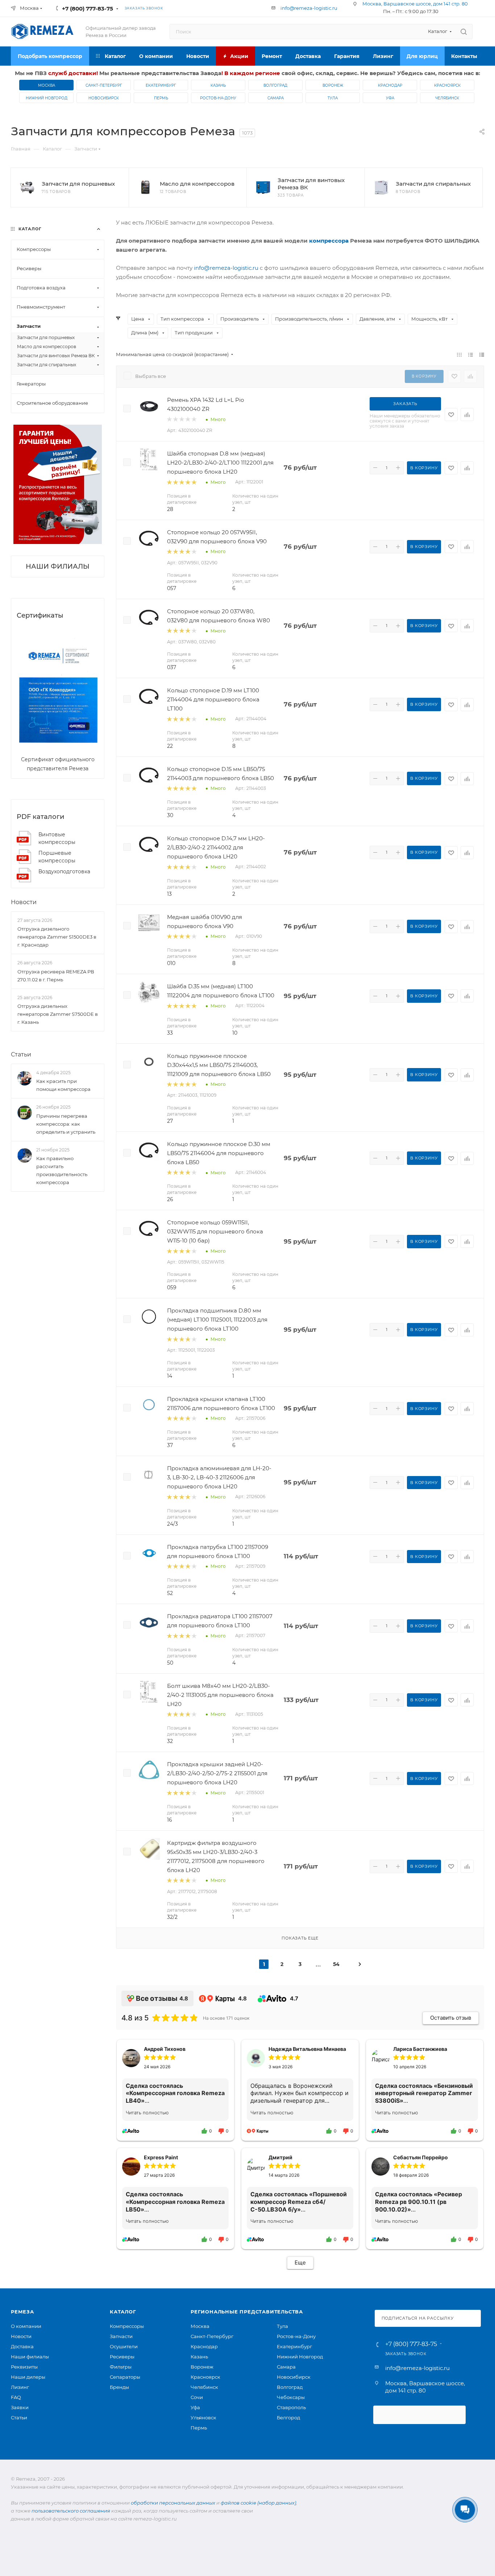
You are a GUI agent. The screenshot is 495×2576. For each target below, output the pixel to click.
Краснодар (390, 85)
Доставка (22, 2346)
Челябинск (447, 98)
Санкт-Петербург (104, 85)
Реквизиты (24, 2367)
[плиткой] (459, 355)
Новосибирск (104, 98)
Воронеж (333, 85)
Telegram (200, 8)
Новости (24, 902)
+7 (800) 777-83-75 (88, 9)
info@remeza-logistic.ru (309, 8)
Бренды (119, 2387)
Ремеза (22, 2312)
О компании (26, 2326)
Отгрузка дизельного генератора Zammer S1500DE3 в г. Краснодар (57, 937)
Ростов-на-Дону (218, 98)
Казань (218, 85)
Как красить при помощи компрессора (63, 1085)
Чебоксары (291, 2397)
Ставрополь (291, 2407)
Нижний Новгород (47, 98)
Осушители (124, 2346)
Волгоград (275, 85)
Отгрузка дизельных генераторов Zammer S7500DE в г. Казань (58, 1014)
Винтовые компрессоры (57, 838)
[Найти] (464, 32)
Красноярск (447, 85)
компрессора (329, 241)
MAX (230, 8)
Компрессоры (127, 2326)
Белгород (288, 2418)
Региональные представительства (247, 2312)
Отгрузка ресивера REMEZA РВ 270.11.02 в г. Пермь (56, 976)
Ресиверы (122, 2357)
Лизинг (20, 2387)
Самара (276, 98)
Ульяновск (203, 2418)
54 (336, 1964)
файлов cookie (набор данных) (258, 2503)
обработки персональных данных (173, 2503)
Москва (47, 85)
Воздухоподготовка (64, 871)
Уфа (390, 98)
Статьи (21, 1054)
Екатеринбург (161, 85)
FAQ (16, 2397)
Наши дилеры (28, 2377)
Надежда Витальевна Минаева (307, 2049)
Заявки (20, 2407)
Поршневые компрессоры (57, 857)
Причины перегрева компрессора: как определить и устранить (66, 1124)
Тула (333, 98)
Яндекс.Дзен (246, 8)
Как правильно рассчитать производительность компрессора (62, 1170)
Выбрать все (151, 376)
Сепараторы (125, 2377)
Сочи (197, 2397)
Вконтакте (185, 8)
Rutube (215, 8)
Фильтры (121, 2367)
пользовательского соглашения (71, 2511)
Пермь (161, 98)
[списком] (471, 355)
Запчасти (121, 2336)
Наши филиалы (30, 2357)
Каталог (123, 2312)
